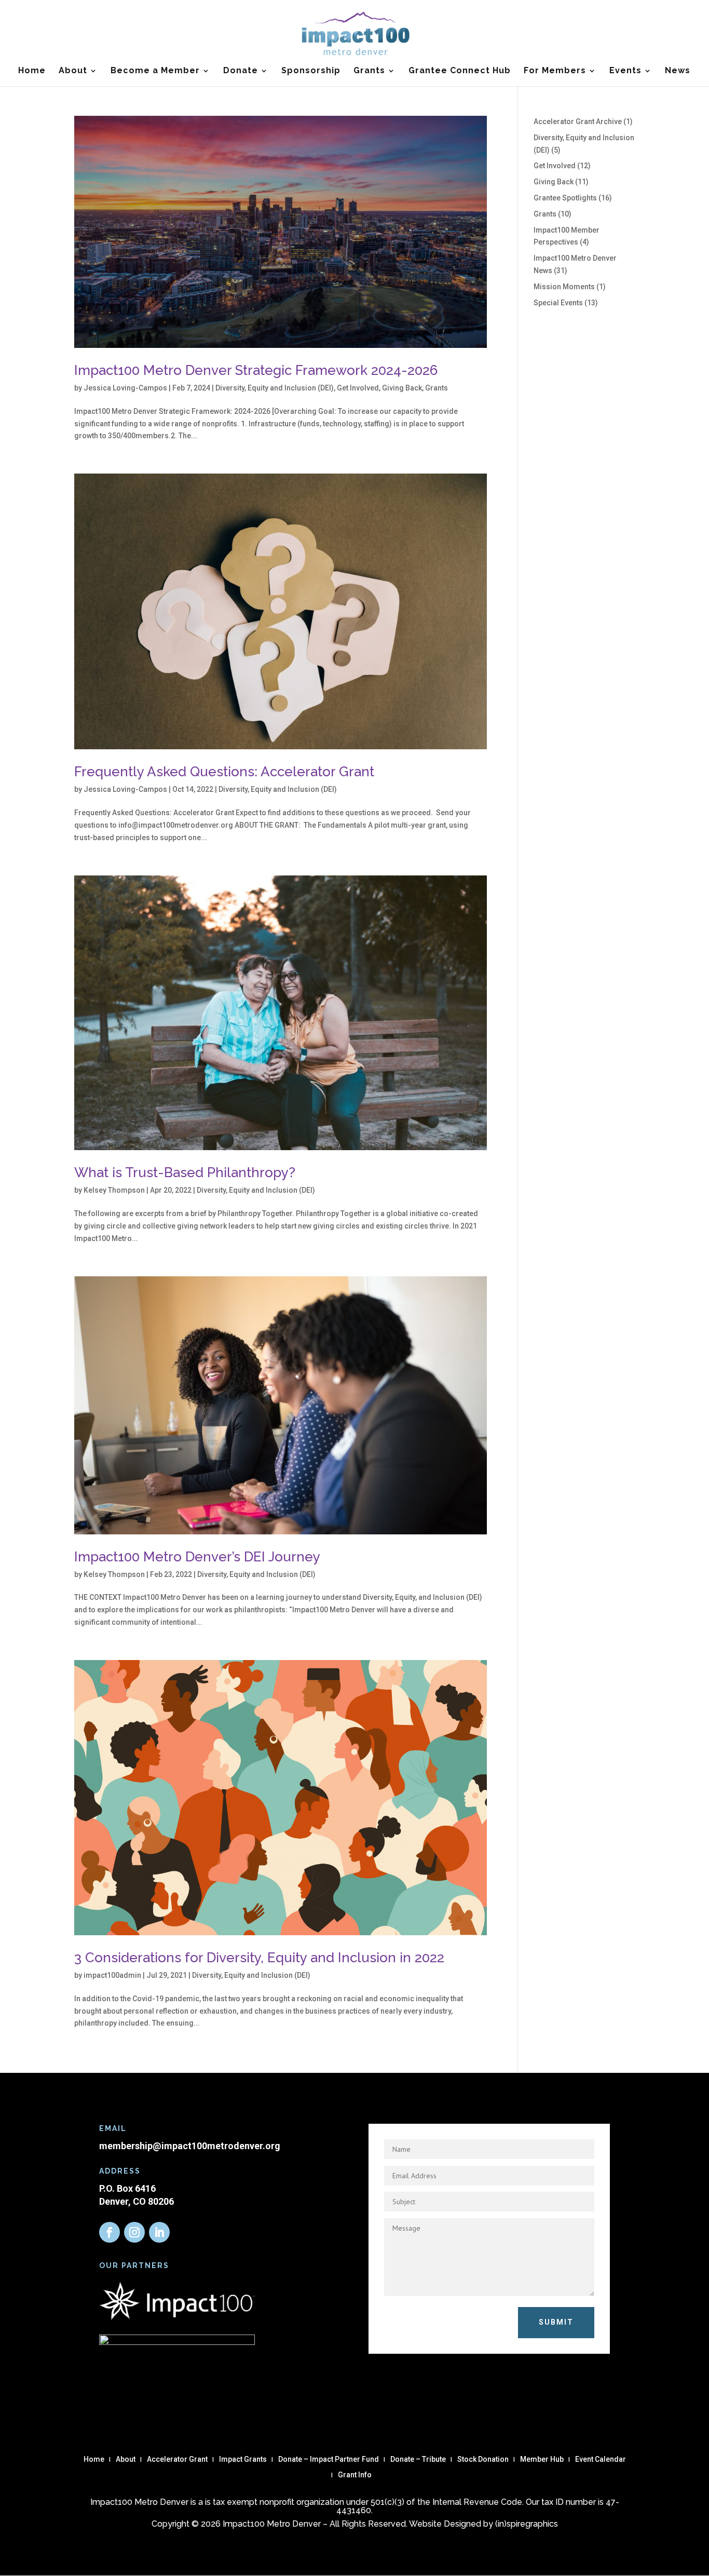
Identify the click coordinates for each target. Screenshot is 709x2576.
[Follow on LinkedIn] (159, 2232)
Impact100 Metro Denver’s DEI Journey (197, 1557)
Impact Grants (243, 2459)
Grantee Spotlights (565, 198)
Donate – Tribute (418, 2459)
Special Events (558, 303)
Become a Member (155, 71)
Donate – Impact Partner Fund (329, 2459)
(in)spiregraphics (527, 2524)
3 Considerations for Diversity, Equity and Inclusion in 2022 (259, 1958)
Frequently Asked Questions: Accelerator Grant (224, 772)
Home (32, 71)
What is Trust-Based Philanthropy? (185, 1172)
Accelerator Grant (177, 2459)
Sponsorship (311, 71)
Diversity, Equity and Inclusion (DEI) (275, 388)
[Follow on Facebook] (110, 2232)
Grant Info (355, 2475)
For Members (555, 71)
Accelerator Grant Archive (578, 122)
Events (625, 71)
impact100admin (112, 1975)
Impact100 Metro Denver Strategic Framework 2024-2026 (256, 370)
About (73, 71)
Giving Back (402, 388)
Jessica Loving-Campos (125, 388)
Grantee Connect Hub (460, 71)
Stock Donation (483, 2459)
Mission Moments (564, 287)
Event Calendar (601, 2459)
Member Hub (542, 2459)
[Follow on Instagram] (134, 2232)
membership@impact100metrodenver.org (190, 2146)
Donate (241, 71)
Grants (369, 71)
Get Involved (358, 388)
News (678, 71)
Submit (556, 2322)
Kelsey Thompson (114, 1190)
